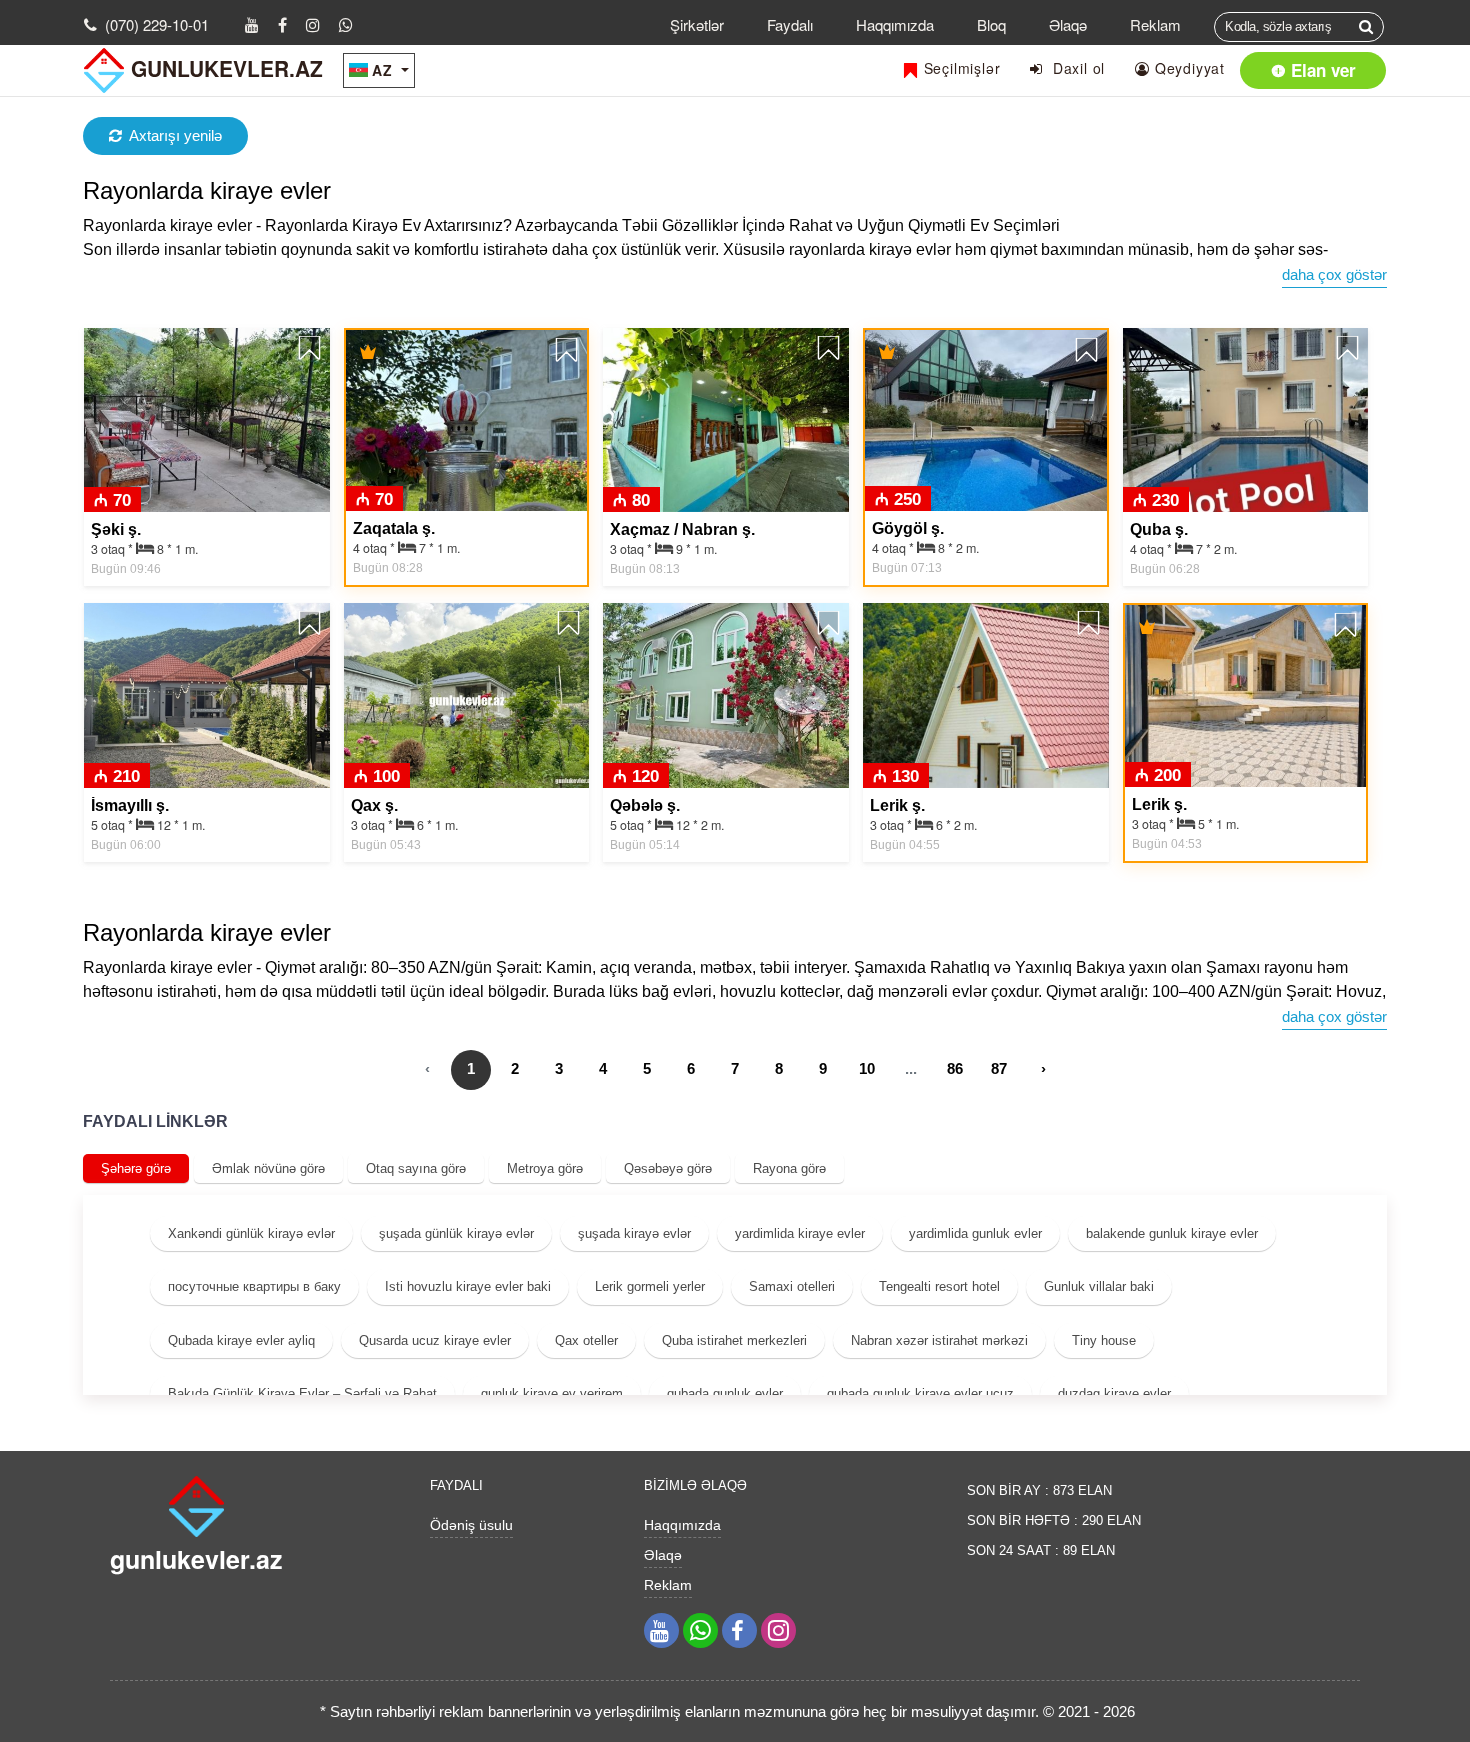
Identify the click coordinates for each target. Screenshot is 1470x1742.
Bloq (991, 24)
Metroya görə (545, 1168)
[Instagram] (313, 24)
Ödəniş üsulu (471, 1525)
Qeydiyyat (1187, 68)
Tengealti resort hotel (939, 1286)
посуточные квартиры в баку (254, 1286)
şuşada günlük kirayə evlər (456, 1233)
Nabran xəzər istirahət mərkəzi (939, 1340)
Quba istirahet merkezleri (734, 1340)
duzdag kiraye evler (1114, 1393)
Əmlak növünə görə (268, 1168)
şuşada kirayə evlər (634, 1233)
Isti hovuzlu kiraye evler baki (468, 1286)
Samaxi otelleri (792, 1286)
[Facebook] (282, 24)
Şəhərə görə (136, 1168)
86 (955, 1068)
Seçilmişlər (960, 68)
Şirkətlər (697, 24)
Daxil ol (1074, 68)
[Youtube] (252, 24)
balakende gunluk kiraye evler (1172, 1233)
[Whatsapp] (346, 24)
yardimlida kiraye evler (800, 1233)
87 (999, 1068)
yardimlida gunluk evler (975, 1233)
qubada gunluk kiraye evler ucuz (920, 1393)
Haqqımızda (895, 24)
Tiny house (1104, 1340)
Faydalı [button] (790, 24)
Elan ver (1321, 70)
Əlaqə (1068, 24)
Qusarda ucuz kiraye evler (435, 1340)
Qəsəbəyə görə (668, 1168)
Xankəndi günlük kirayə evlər (251, 1233)
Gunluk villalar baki (1099, 1286)
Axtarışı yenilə (175, 135)
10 (867, 1068)
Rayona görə (789, 1168)
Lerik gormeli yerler (650, 1286)
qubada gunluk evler (725, 1393)
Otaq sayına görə (416, 1168)
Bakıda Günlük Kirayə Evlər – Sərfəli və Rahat (302, 1393)
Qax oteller (586, 1340)
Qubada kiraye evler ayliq (241, 1340)
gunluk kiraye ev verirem (552, 1393)
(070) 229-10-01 (157, 24)
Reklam (1155, 24)
